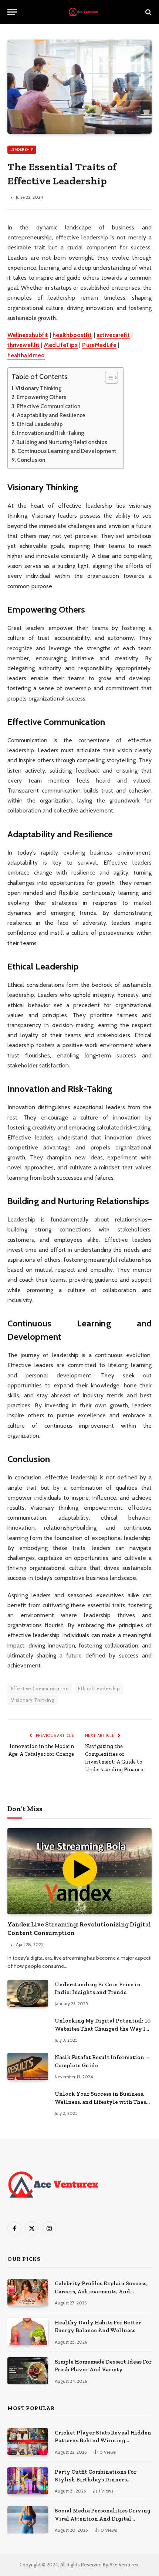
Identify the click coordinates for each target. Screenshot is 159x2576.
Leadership (22, 149)
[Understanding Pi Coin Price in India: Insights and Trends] (28, 1994)
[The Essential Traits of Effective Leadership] (79, 87)
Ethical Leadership (40, 424)
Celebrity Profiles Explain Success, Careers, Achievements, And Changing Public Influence (101, 2291)
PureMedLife (99, 345)
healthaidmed (26, 355)
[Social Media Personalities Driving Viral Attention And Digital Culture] (28, 2520)
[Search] (148, 12)
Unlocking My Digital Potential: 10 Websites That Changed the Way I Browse (103, 2029)
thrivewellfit (23, 345)
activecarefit (113, 335)
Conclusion (31, 460)
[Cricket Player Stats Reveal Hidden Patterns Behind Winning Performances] (28, 2442)
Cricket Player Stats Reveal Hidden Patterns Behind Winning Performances (103, 2441)
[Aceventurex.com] (83, 12)
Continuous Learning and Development (67, 451)
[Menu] (12, 12)
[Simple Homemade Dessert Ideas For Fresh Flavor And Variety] (28, 2371)
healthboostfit (72, 335)
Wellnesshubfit (28, 335)
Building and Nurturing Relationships (62, 442)
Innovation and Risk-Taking (50, 433)
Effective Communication (48, 406)
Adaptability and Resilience (51, 415)
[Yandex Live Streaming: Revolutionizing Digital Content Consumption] (79, 1871)
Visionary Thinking (38, 388)
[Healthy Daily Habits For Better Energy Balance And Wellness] (28, 2332)
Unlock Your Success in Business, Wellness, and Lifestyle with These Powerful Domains (102, 2102)
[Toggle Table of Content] (108, 378)
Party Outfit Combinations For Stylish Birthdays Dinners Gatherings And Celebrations (96, 2480)
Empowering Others (41, 397)
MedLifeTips (61, 345)
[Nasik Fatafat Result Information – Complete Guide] (28, 2066)
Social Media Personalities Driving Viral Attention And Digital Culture (103, 2519)
